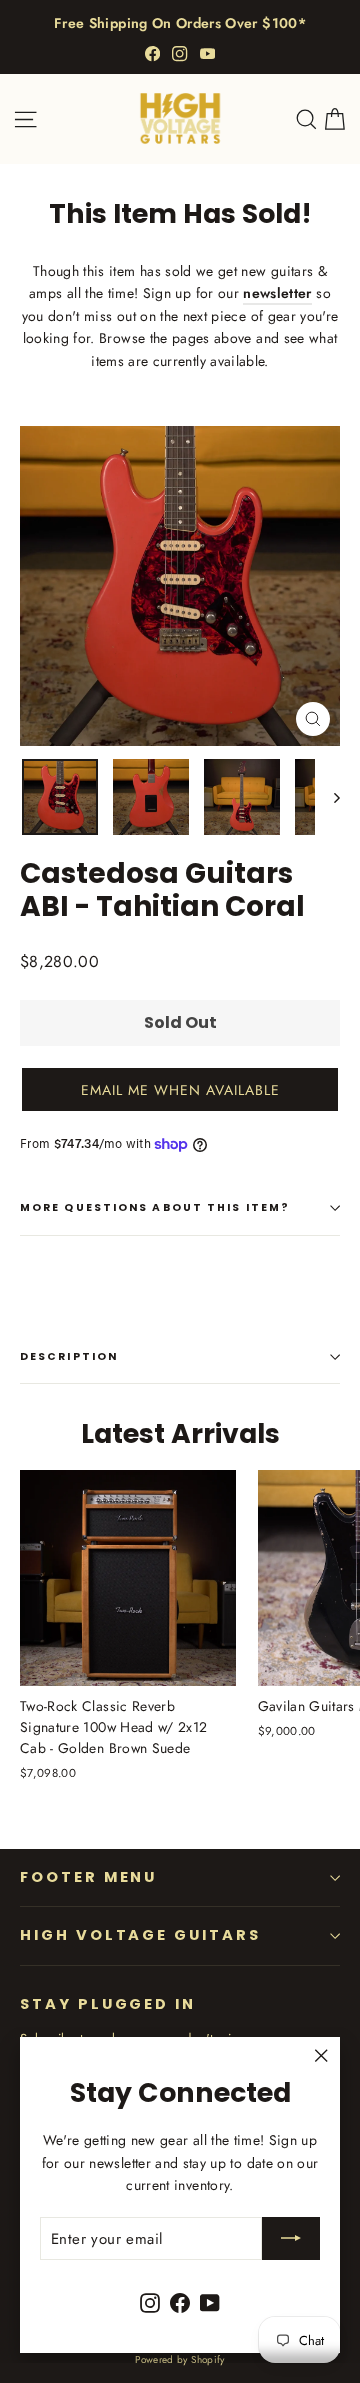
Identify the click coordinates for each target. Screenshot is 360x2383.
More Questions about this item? (155, 1207)
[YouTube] (207, 53)
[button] (180, 1089)
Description (69, 1356)
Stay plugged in (108, 2004)
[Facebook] (152, 53)
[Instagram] (179, 53)
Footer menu (88, 1877)
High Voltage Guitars (140, 1935)
